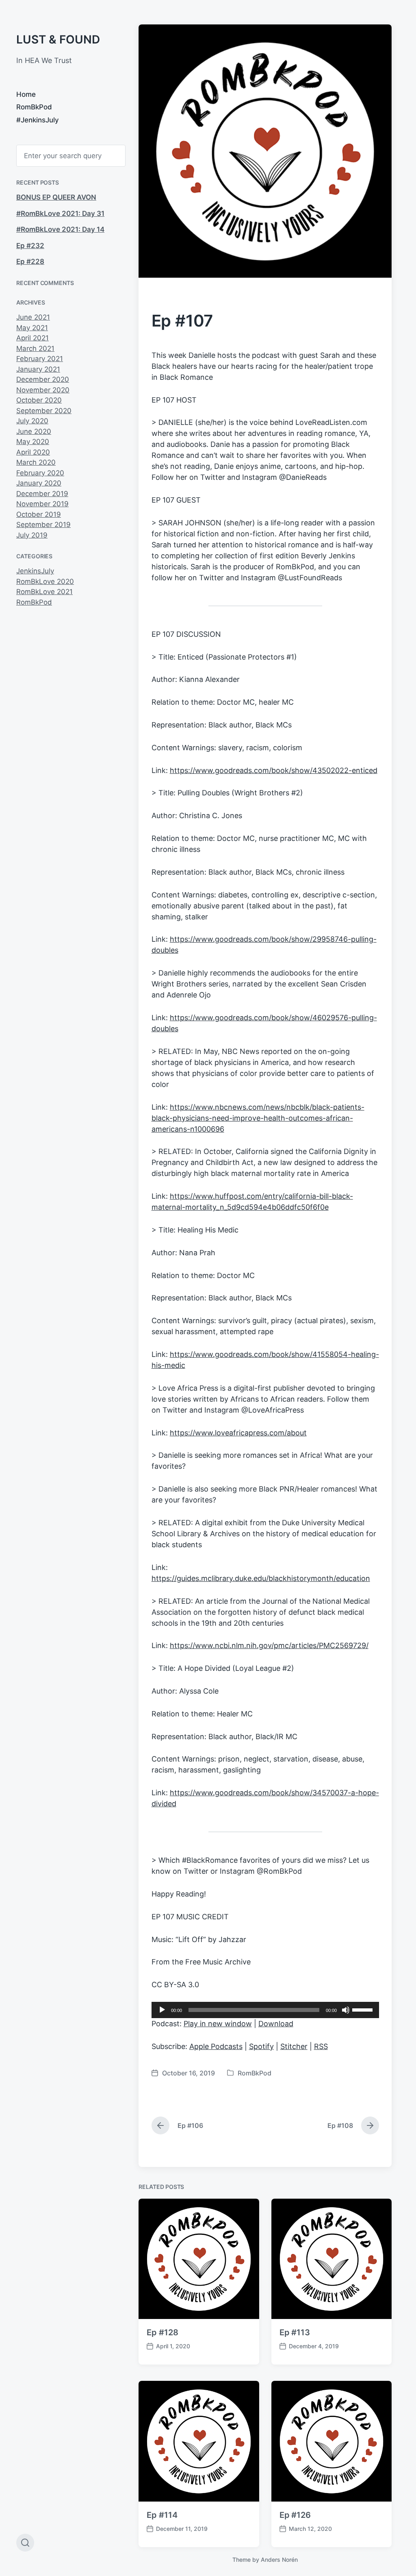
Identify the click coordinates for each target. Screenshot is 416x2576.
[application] (265, 2010)
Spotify (261, 2046)
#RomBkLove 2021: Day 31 (60, 213)
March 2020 (36, 462)
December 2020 (43, 379)
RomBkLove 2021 (44, 592)
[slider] (364, 2009)
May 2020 (33, 442)
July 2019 (32, 535)
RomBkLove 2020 (45, 581)
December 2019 (42, 494)
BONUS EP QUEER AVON (56, 197)
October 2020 (39, 400)
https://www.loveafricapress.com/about (238, 1433)
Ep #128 (162, 2332)
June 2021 (33, 317)
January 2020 (39, 483)
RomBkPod (34, 107)
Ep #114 (162, 2515)
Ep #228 (30, 261)
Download (276, 2024)
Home (26, 94)
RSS (321, 2046)
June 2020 (34, 431)
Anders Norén (279, 2560)
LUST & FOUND (58, 39)
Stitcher (294, 2046)
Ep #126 (295, 2515)
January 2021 (38, 369)
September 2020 (44, 411)
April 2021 (32, 338)
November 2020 (43, 390)
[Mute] (346, 2010)
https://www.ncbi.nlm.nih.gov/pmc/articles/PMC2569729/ (269, 1645)
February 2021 (40, 359)
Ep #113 (295, 2332)
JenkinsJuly (35, 571)
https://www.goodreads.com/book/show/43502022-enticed (274, 770)
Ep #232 (30, 246)
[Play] (162, 2010)
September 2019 (43, 525)
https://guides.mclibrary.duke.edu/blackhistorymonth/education (261, 1578)
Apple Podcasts (216, 2046)
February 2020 (40, 473)
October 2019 (39, 514)
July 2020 (32, 421)
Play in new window (218, 2024)
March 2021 (35, 348)
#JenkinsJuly (38, 120)
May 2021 (32, 328)
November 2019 (42, 504)
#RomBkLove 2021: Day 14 (60, 229)
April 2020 (33, 452)
